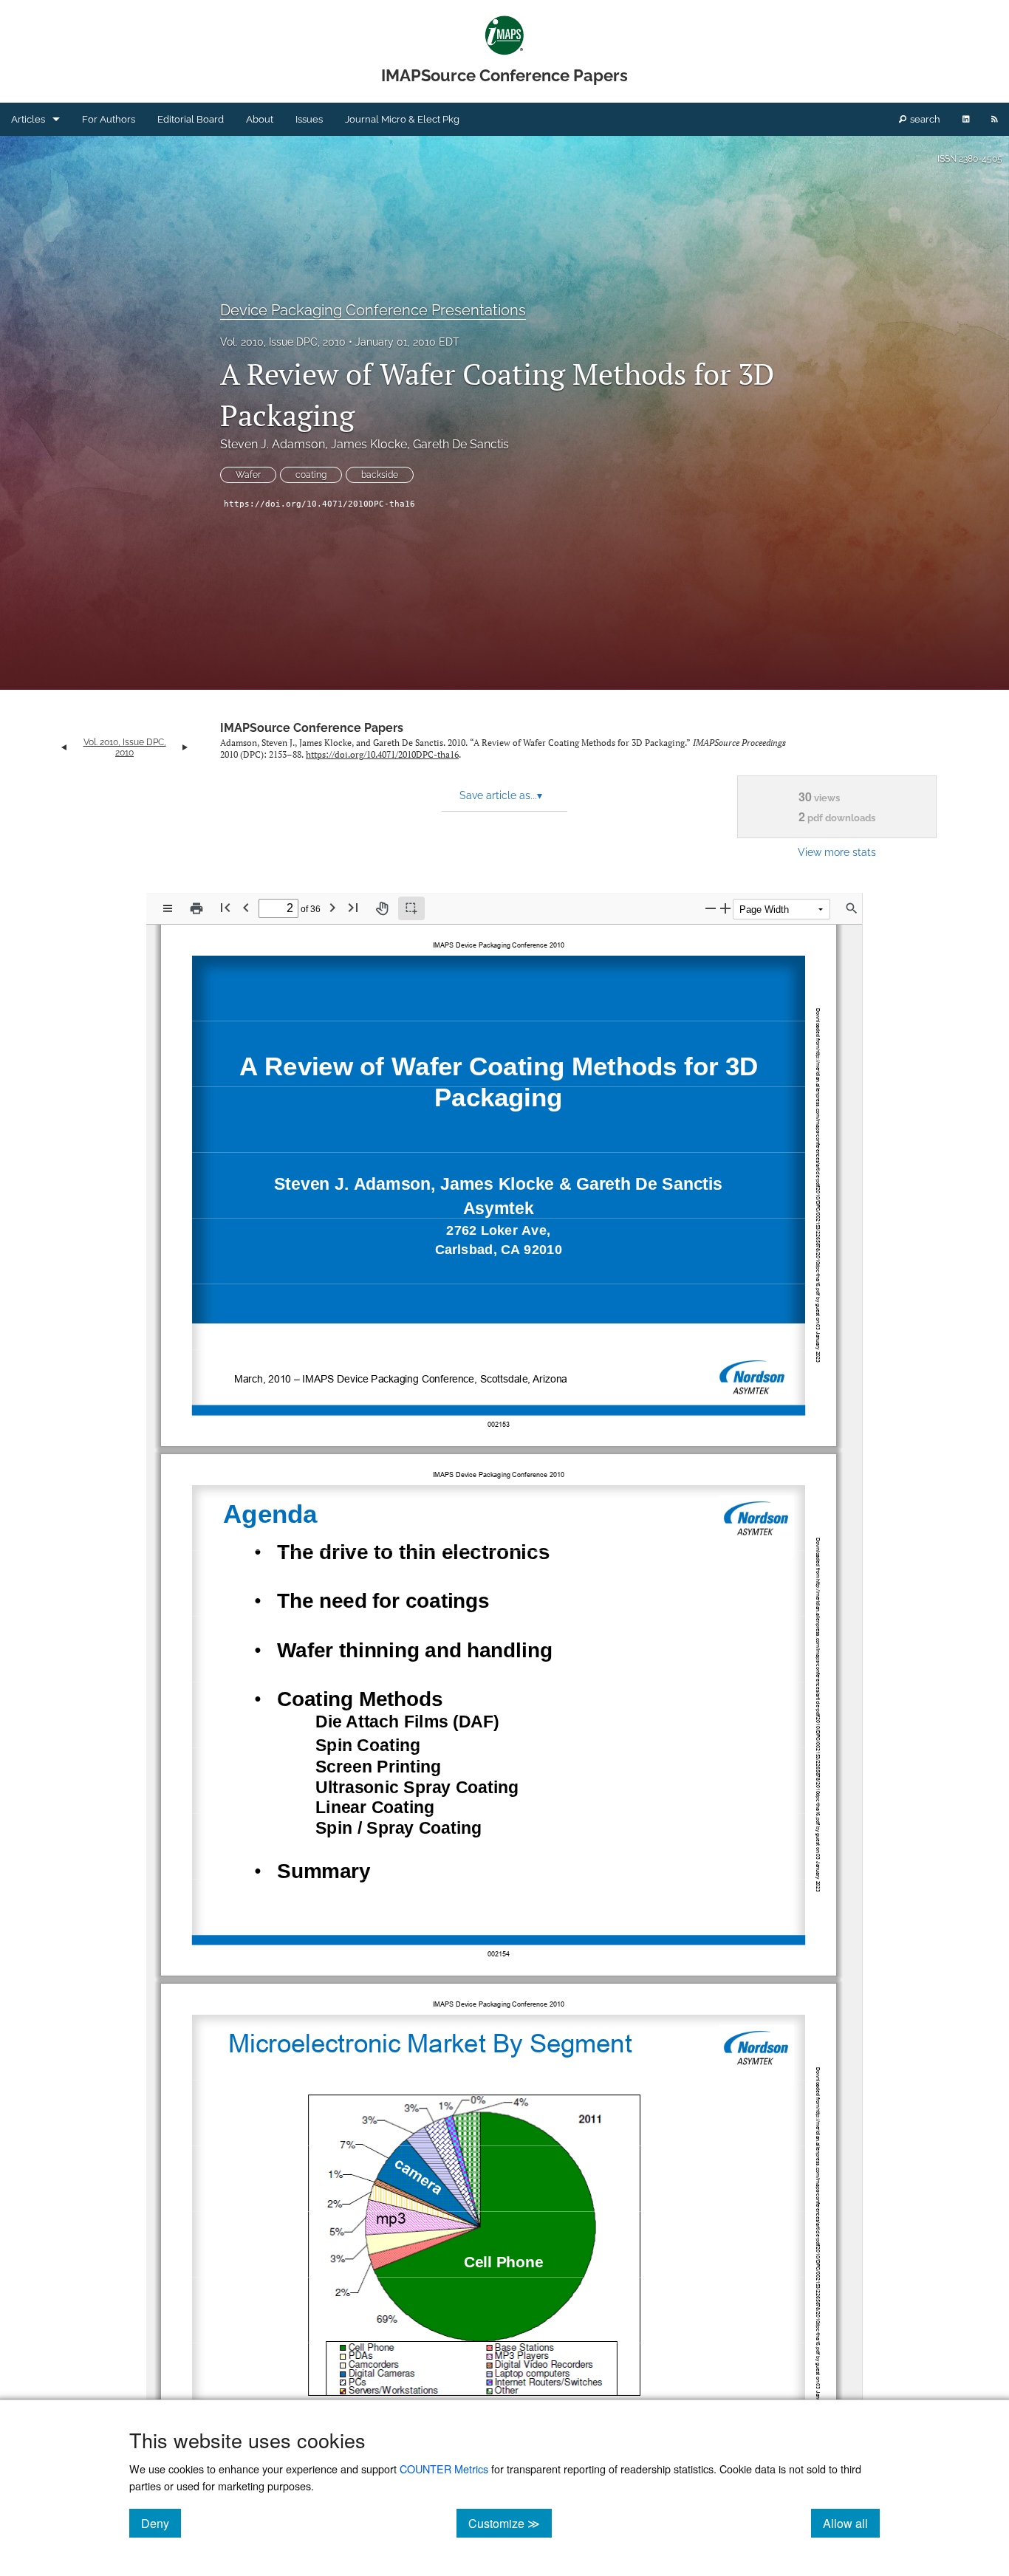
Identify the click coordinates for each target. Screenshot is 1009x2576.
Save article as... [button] (501, 795)
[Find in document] (852, 908)
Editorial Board (191, 119)
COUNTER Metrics (444, 2469)
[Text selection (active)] (411, 908)
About (260, 119)
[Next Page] (332, 907)
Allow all (851, 2523)
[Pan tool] (382, 908)
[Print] (196, 908)
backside (380, 475)
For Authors (109, 119)
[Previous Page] (246, 907)
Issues (309, 119)
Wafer (248, 475)
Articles (28, 119)
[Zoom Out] (711, 908)
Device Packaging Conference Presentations (373, 310)
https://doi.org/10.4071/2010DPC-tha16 (319, 504)
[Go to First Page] (225, 907)
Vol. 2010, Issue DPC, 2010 (283, 342)
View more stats (837, 852)
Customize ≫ (510, 2523)
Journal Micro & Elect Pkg (402, 119)
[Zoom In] (725, 908)
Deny (161, 2523)
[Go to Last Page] (353, 907)
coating (311, 475)
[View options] (168, 908)
